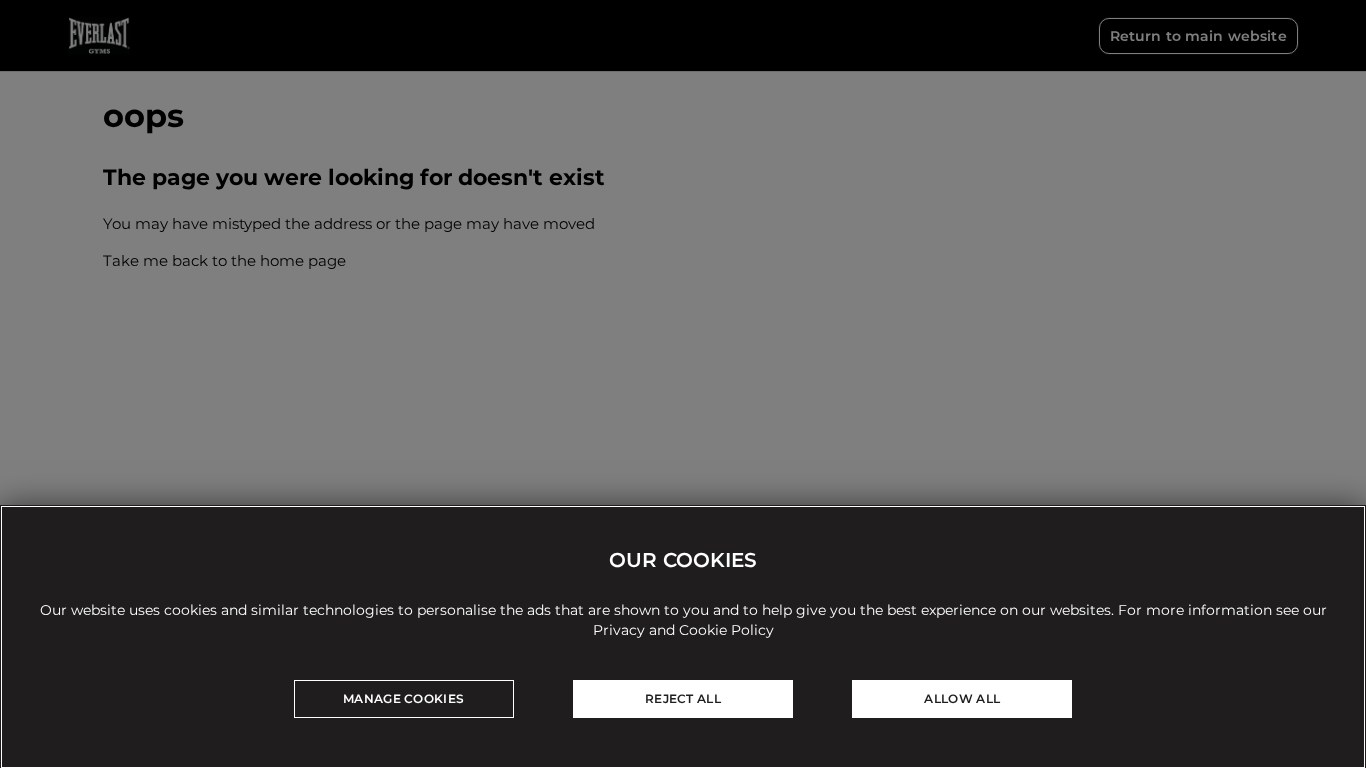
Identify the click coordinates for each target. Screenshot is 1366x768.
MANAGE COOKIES (403, 698)
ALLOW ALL (962, 698)
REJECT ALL (683, 698)
